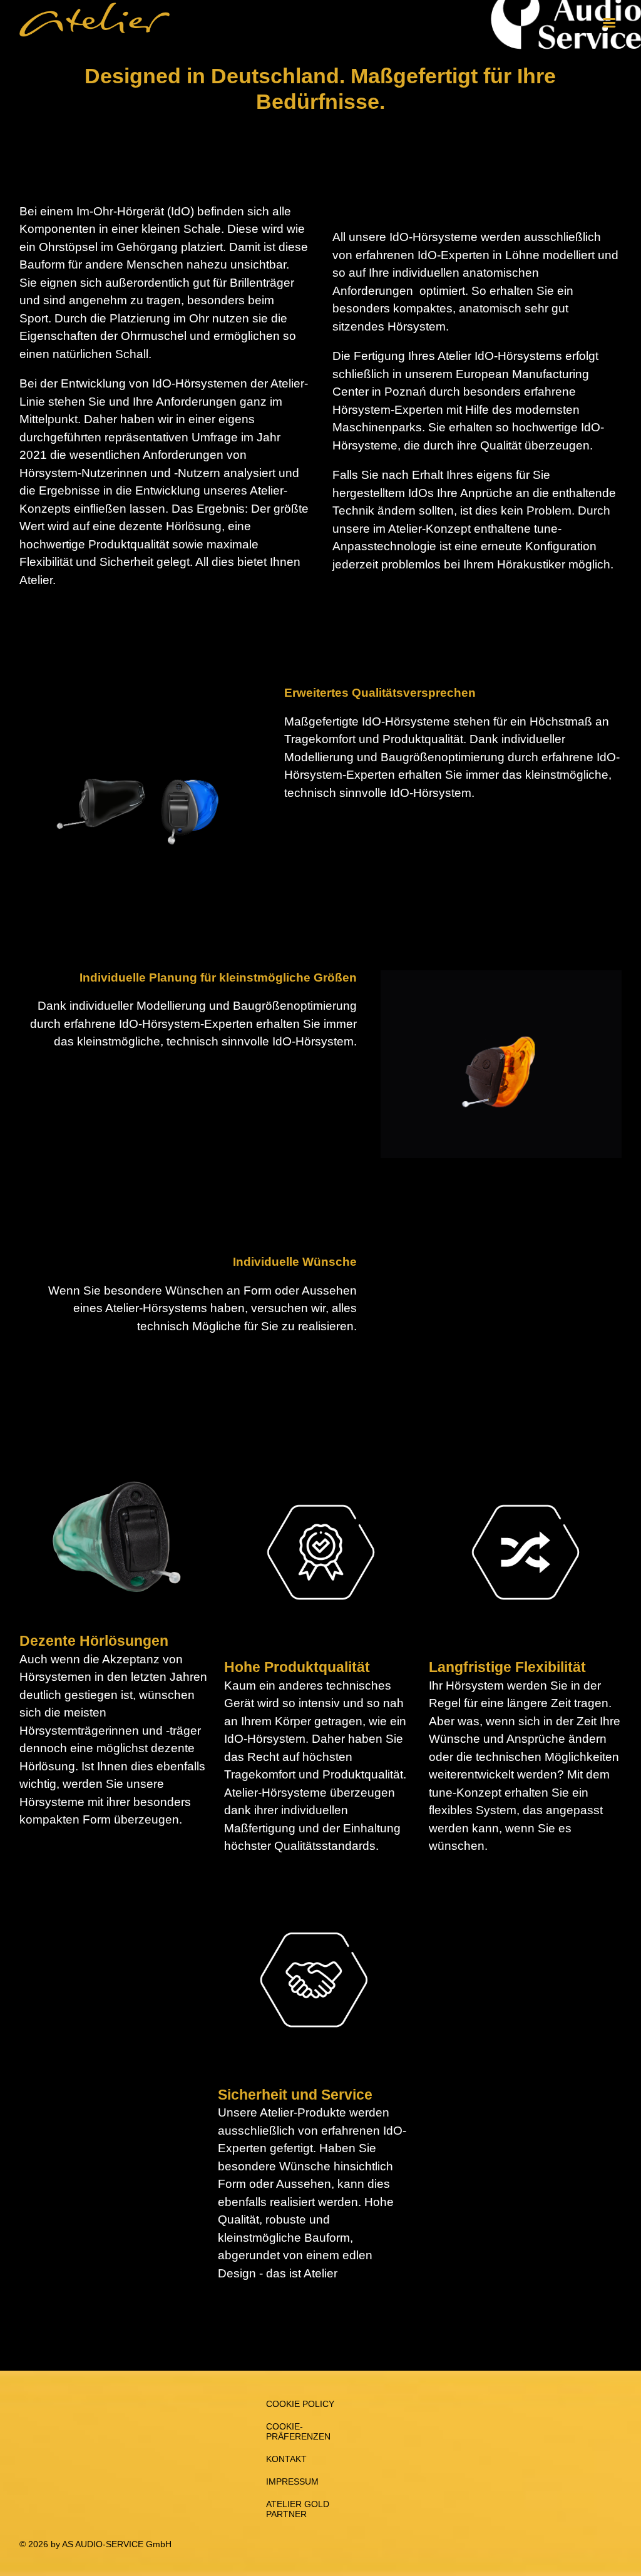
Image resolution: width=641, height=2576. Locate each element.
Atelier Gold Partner (298, 2509)
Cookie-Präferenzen (298, 2431)
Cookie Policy (300, 2404)
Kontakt (286, 2459)
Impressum (292, 2481)
